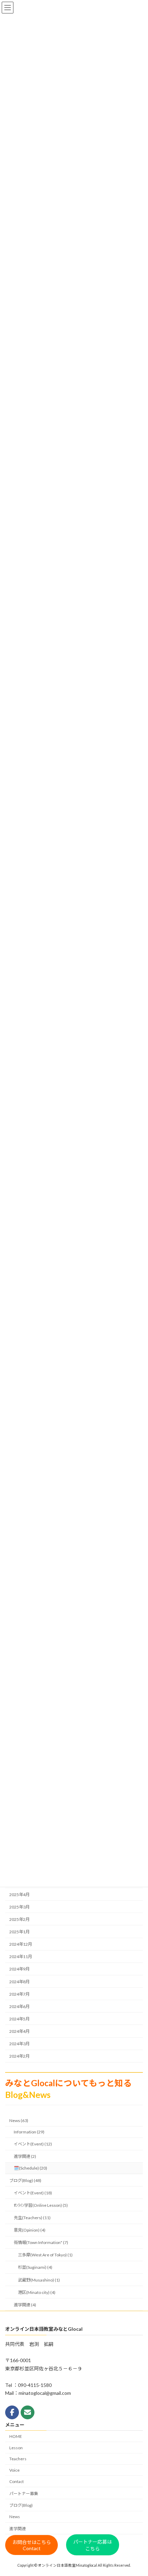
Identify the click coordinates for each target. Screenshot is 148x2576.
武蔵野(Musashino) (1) (39, 2280)
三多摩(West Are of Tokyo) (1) (45, 2255)
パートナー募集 (24, 2494)
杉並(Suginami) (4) (35, 2267)
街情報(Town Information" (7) (41, 2242)
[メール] (28, 2412)
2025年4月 (19, 1895)
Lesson (16, 2448)
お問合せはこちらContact (32, 2546)
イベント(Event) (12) (33, 2144)
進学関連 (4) (25, 2305)
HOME (16, 2436)
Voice (14, 2470)
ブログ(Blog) (21, 2506)
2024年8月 (19, 1982)
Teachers (18, 2459)
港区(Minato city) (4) (37, 2292)
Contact (17, 2481)
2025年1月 (19, 1932)
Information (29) (29, 2132)
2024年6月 (19, 2006)
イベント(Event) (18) (33, 2193)
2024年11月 (21, 1957)
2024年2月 (19, 2056)
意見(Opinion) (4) (30, 2230)
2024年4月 (19, 2031)
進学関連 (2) (25, 2156)
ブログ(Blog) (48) (25, 2180)
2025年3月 (19, 1907)
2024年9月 (19, 1969)
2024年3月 (19, 2044)
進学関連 (18, 2529)
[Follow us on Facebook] (12, 2412)
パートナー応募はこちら (93, 2545)
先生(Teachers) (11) (32, 2218)
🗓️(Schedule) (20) (30, 2168)
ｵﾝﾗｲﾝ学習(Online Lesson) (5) (41, 2205)
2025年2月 (19, 1919)
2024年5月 (19, 2019)
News (15, 2517)
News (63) (19, 2120)
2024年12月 (21, 1944)
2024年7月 (19, 1994)
